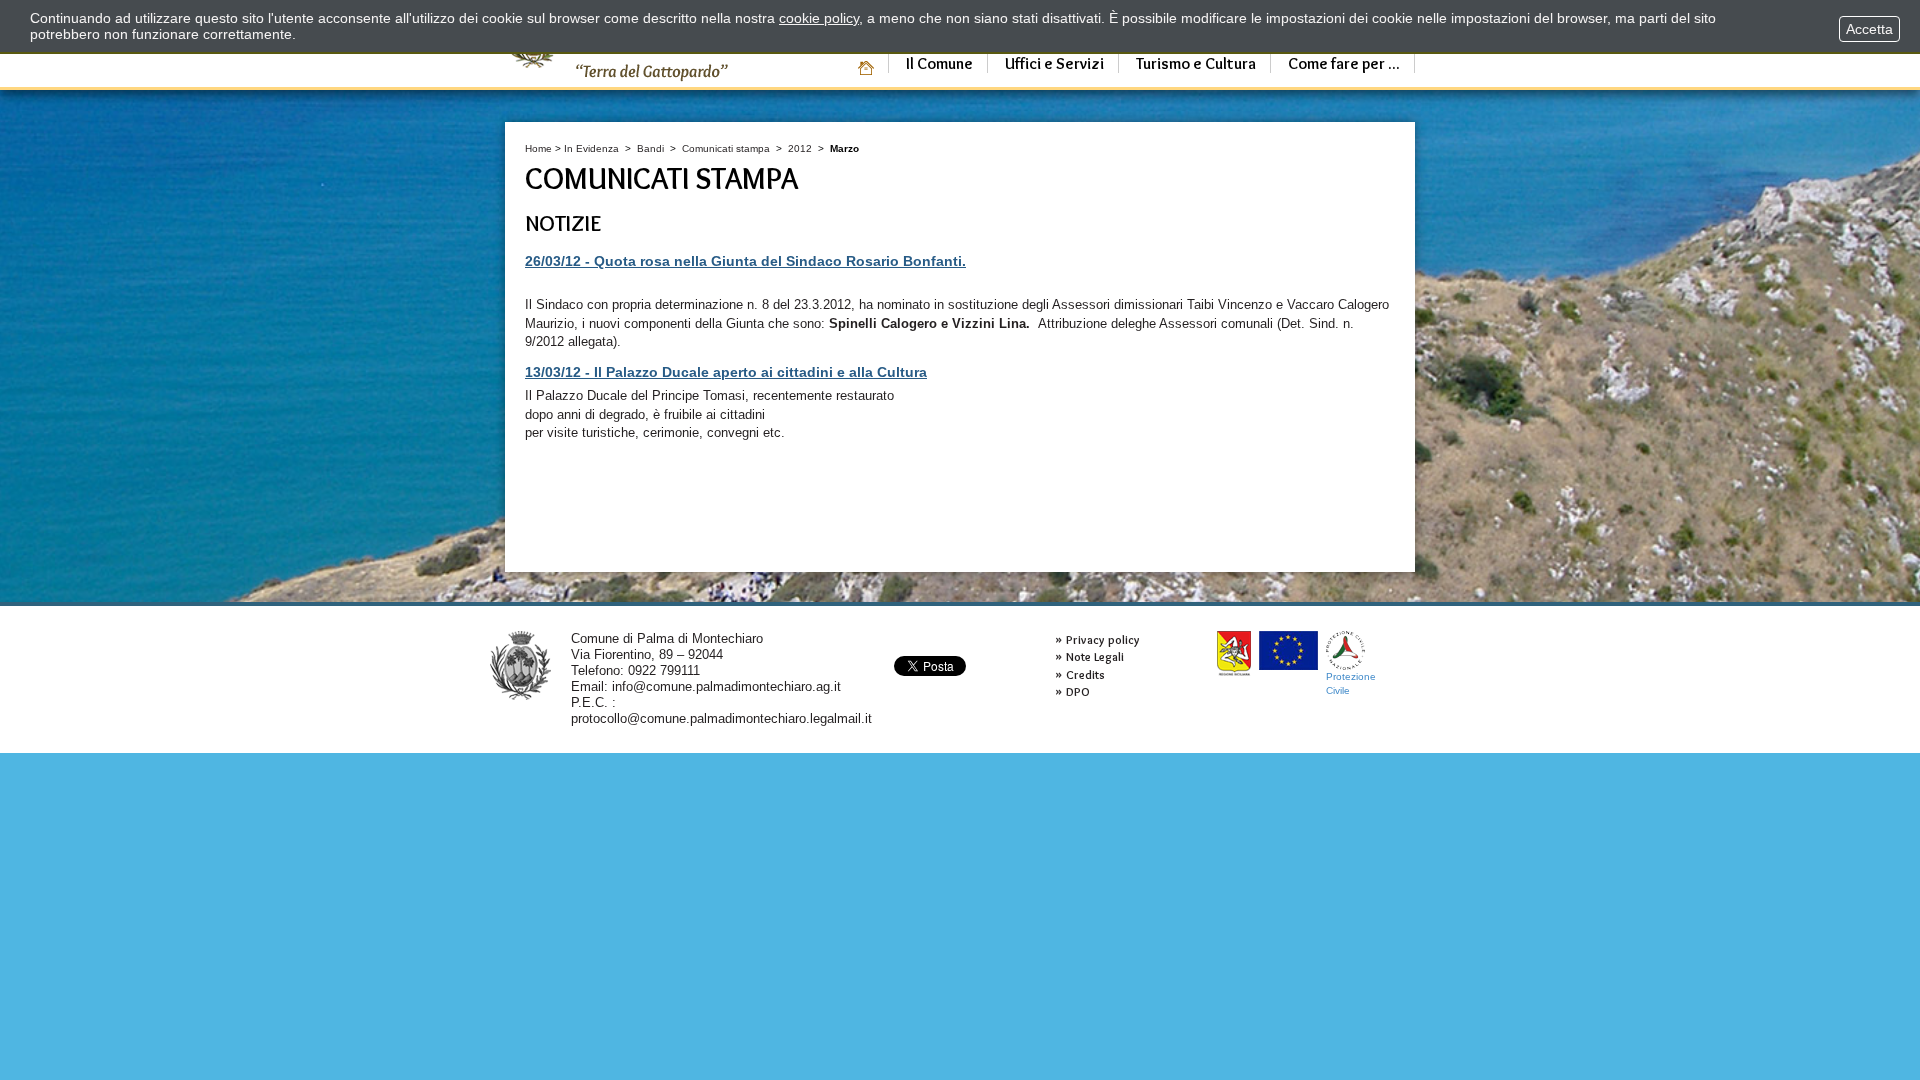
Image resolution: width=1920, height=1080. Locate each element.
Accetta (1869, 29)
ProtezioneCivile (1351, 683)
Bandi (650, 148)
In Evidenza (591, 148)
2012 (800, 148)
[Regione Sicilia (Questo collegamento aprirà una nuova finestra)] (1234, 653)
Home (538, 148)
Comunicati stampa (726, 148)
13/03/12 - (726, 372)
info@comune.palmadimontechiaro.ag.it (726, 686)
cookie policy (819, 18)
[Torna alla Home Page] (520, 664)
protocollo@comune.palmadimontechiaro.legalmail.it (721, 718)
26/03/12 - (745, 261)
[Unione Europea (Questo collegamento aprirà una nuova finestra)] (1288, 650)
